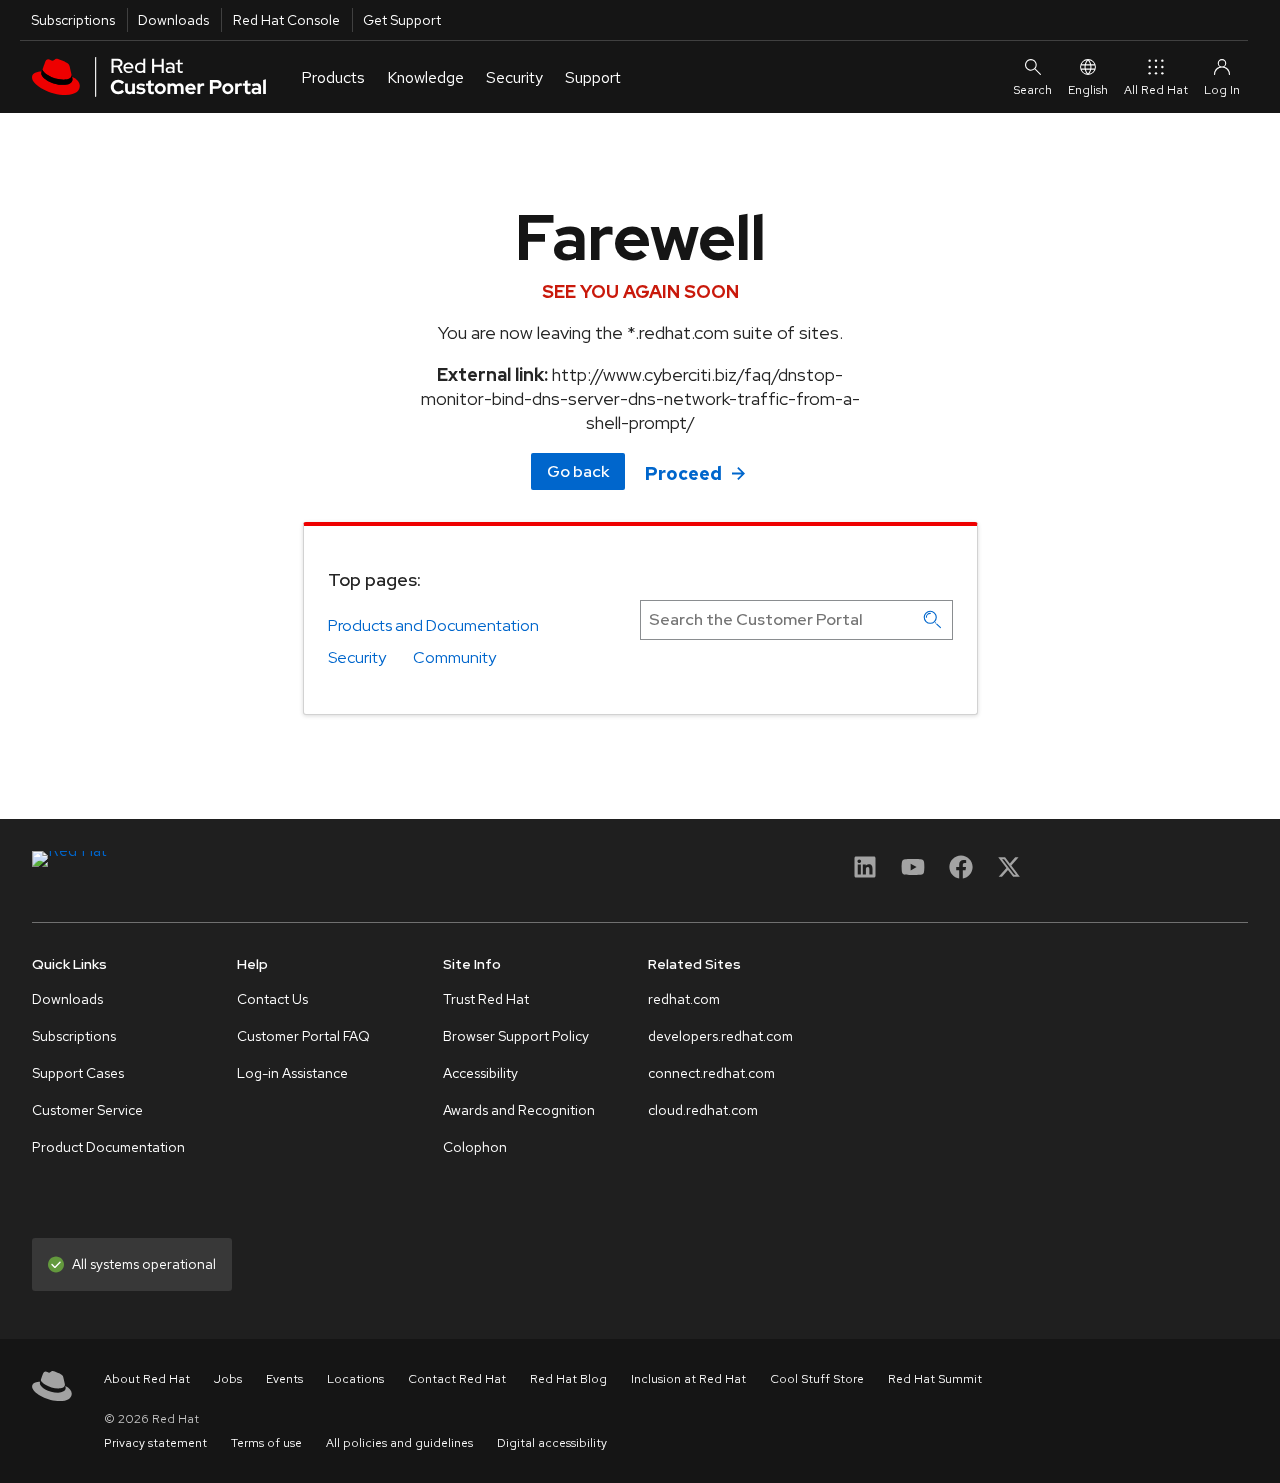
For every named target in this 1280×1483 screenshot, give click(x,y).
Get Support (402, 20)
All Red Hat (1156, 90)
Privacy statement (155, 1443)
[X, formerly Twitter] (1009, 873)
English (1088, 90)
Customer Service (87, 1110)
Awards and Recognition (519, 1110)
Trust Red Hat (486, 999)
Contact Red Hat (457, 1379)
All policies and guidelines (399, 1443)
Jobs (228, 1379)
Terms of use (266, 1443)
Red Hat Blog (568, 1379)
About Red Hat (147, 1379)
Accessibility (480, 1073)
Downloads (173, 20)
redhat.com (684, 999)
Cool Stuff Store (817, 1379)
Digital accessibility (552, 1443)
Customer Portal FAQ (303, 1036)
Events (284, 1379)
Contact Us (272, 999)
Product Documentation (108, 1147)
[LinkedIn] (865, 873)
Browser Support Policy (516, 1036)
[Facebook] (961, 873)
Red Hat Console (286, 20)
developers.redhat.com (720, 1036)
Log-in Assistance (292, 1073)
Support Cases (78, 1073)
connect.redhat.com (711, 1073)
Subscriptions (73, 20)
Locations (355, 1379)
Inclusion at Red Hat (688, 1379)
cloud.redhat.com (703, 1110)
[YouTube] (913, 873)
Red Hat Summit (935, 1379)
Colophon (475, 1147)
